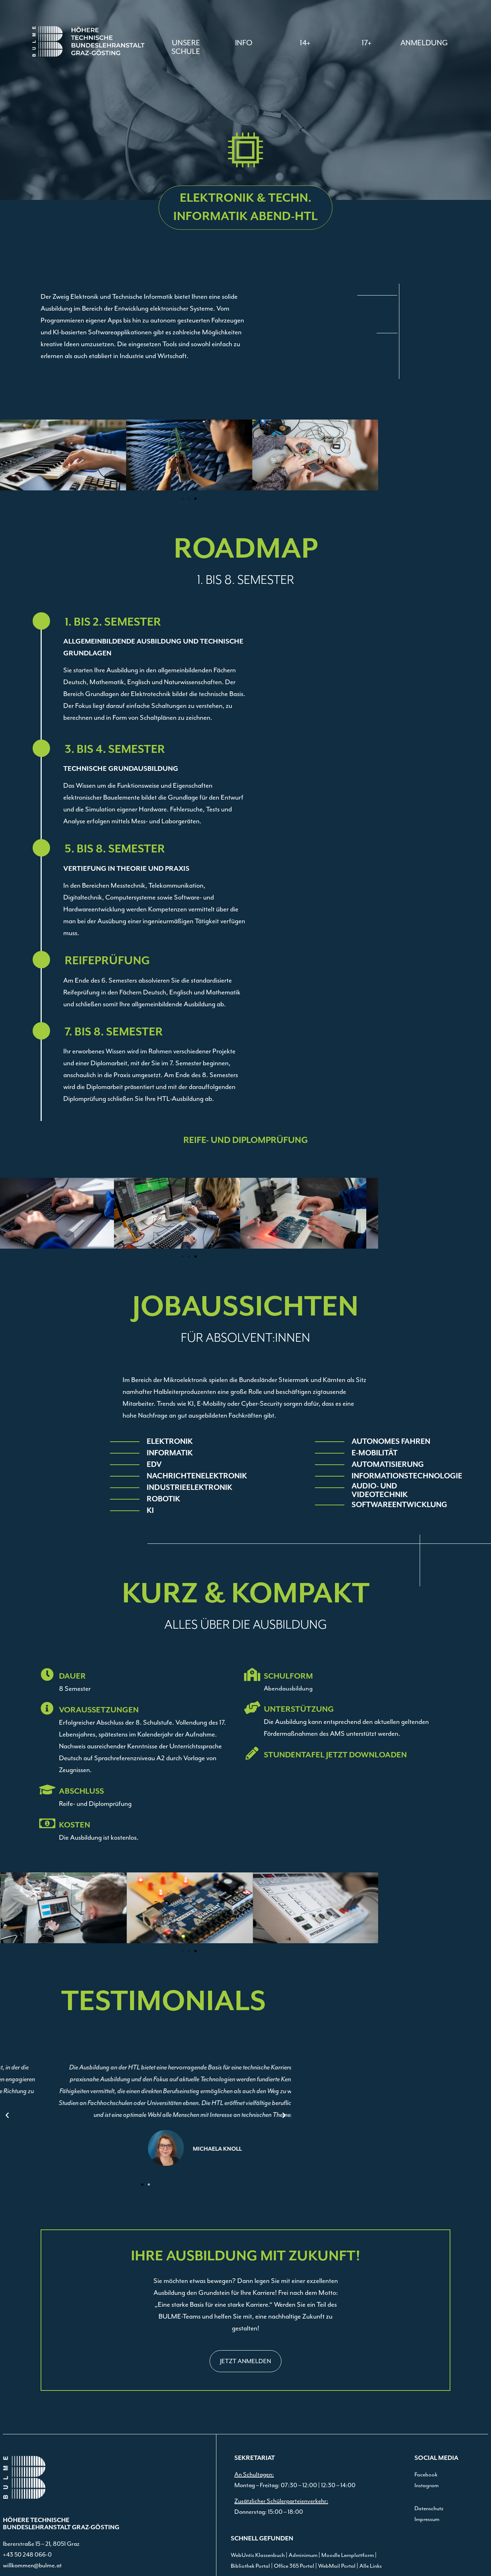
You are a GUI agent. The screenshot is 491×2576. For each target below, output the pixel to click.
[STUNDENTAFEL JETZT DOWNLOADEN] (252, 1753)
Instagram (426, 2485)
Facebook (426, 2475)
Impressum (427, 2519)
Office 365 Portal (294, 2566)
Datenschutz (429, 2508)
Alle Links (371, 2566)
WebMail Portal (337, 2566)
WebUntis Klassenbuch (258, 2555)
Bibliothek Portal (250, 2566)
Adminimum (303, 2555)
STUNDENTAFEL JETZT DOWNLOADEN (335, 1755)
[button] (244, 43)
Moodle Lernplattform (348, 2555)
